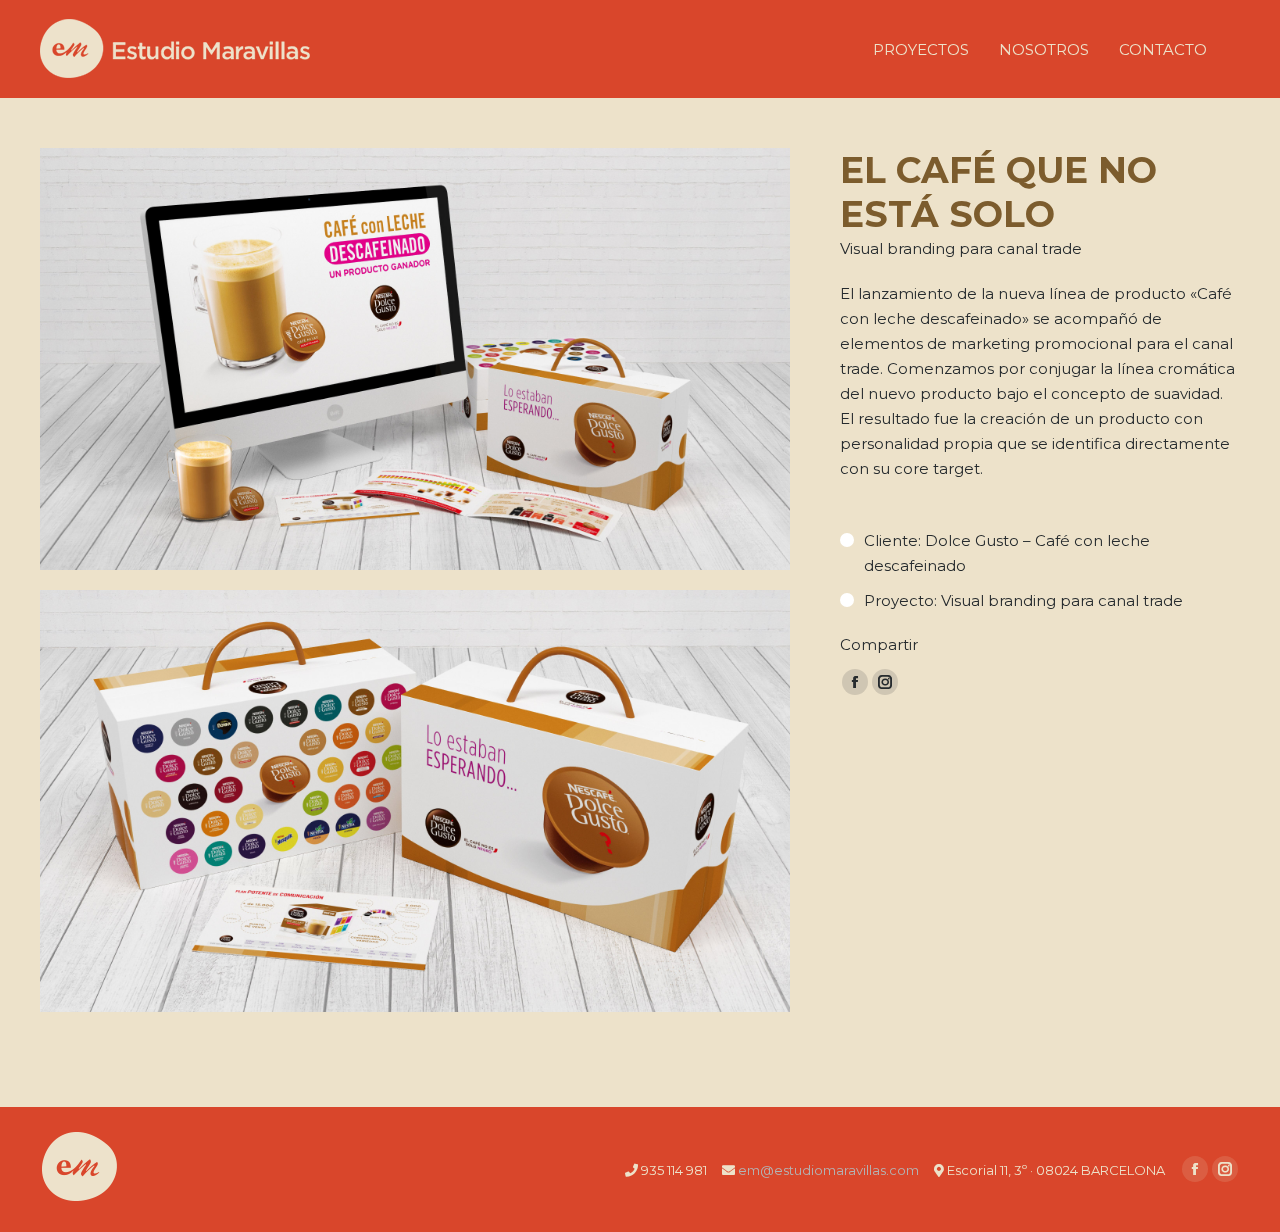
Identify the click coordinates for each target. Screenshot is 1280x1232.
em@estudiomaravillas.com (828, 1170)
